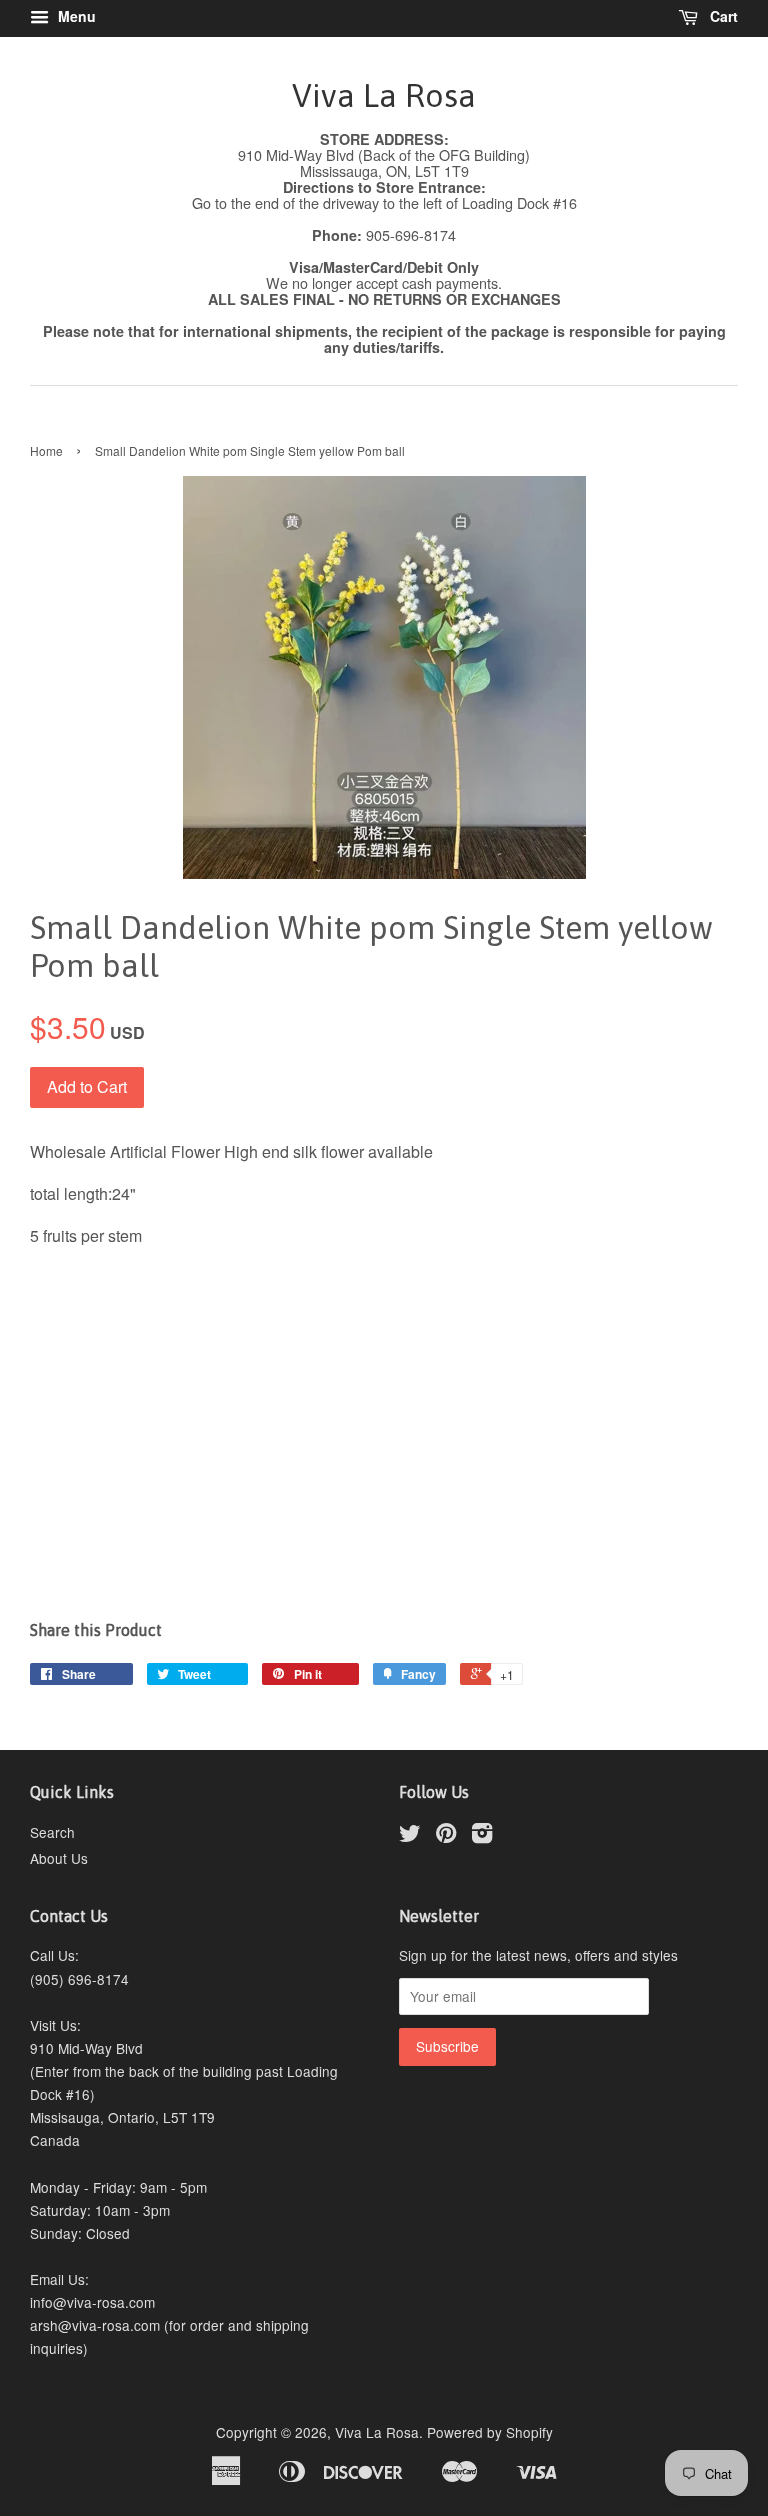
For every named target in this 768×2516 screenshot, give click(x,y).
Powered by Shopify (490, 2432)
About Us (59, 1858)
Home (46, 450)
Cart (722, 16)
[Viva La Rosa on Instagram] (482, 1836)
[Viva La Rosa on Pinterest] (446, 1836)
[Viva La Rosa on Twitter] (410, 1836)
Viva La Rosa (384, 95)
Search (52, 1832)
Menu (75, 16)
